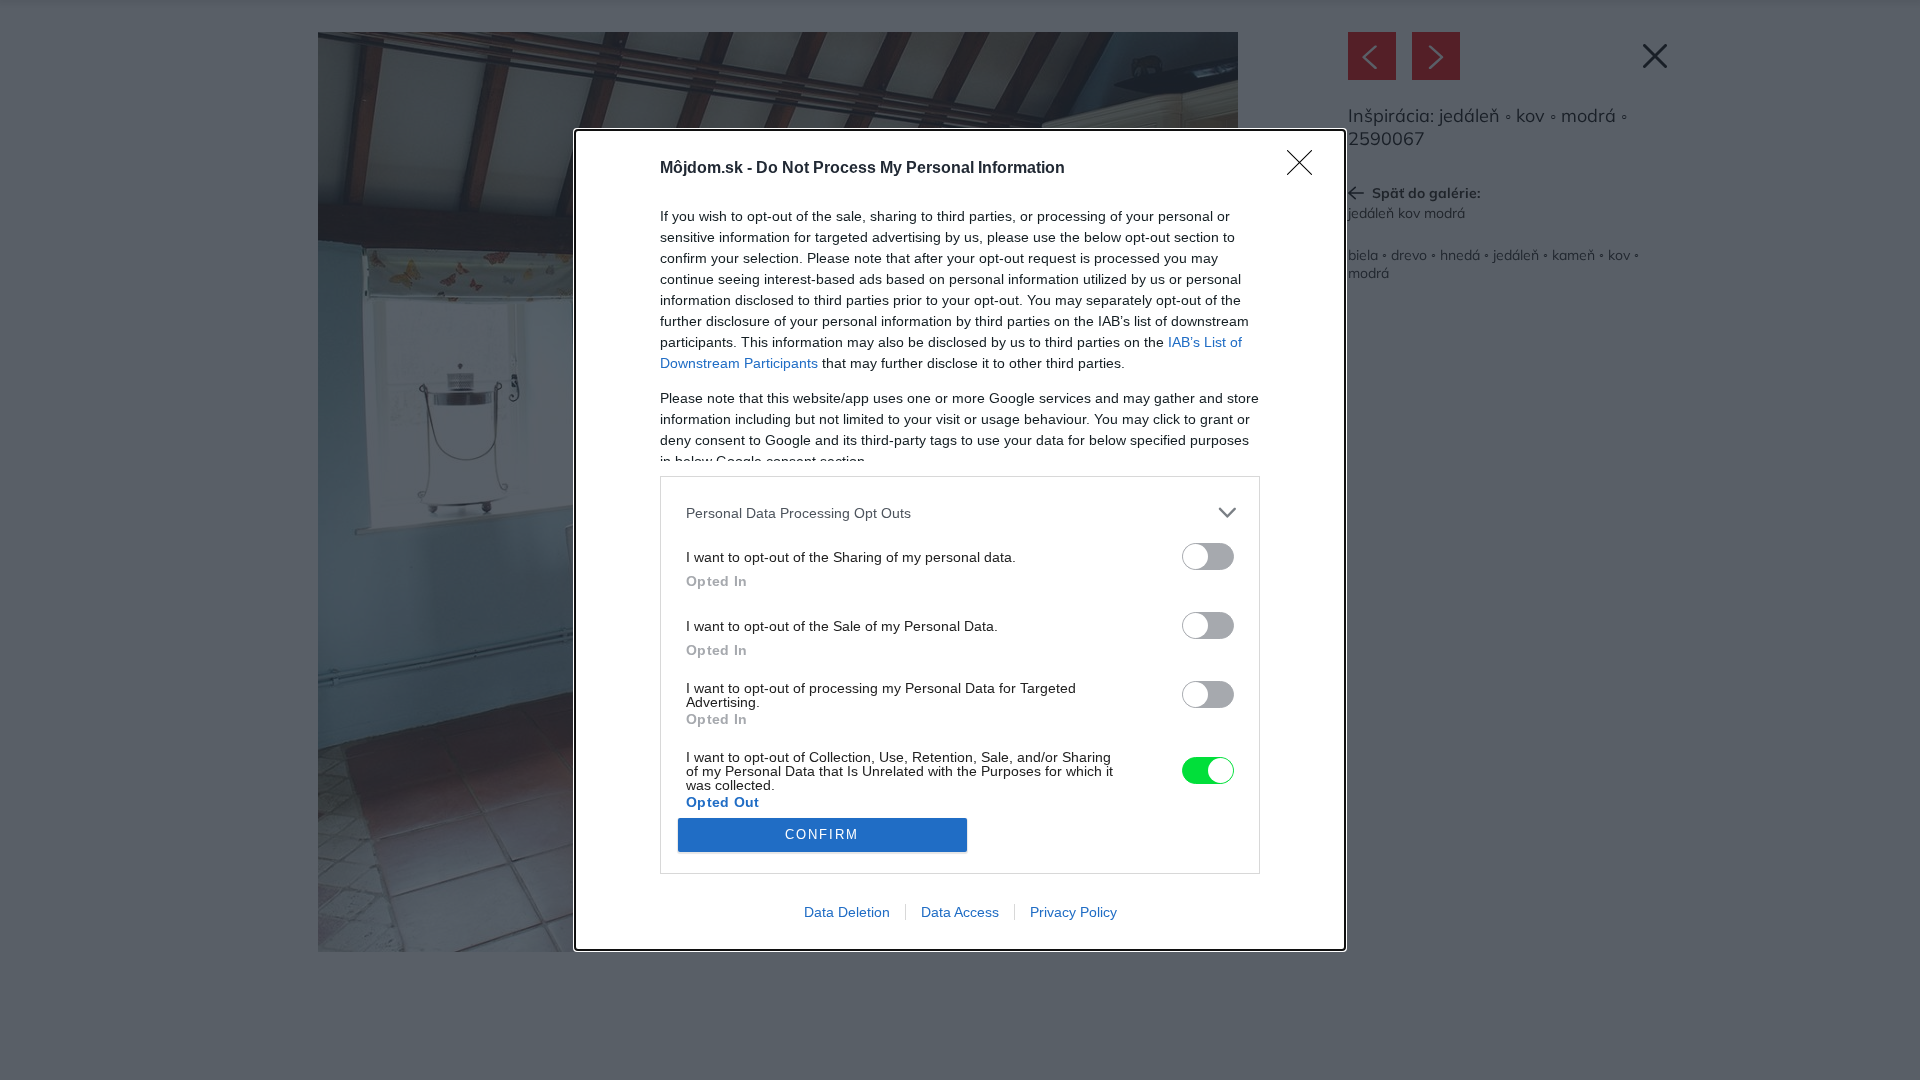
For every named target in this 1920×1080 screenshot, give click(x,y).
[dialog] (960, 540)
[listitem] (960, 512)
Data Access (960, 912)
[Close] (1306, 169)
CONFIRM (822, 834)
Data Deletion (847, 912)
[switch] (1208, 556)
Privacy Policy (1073, 912)
